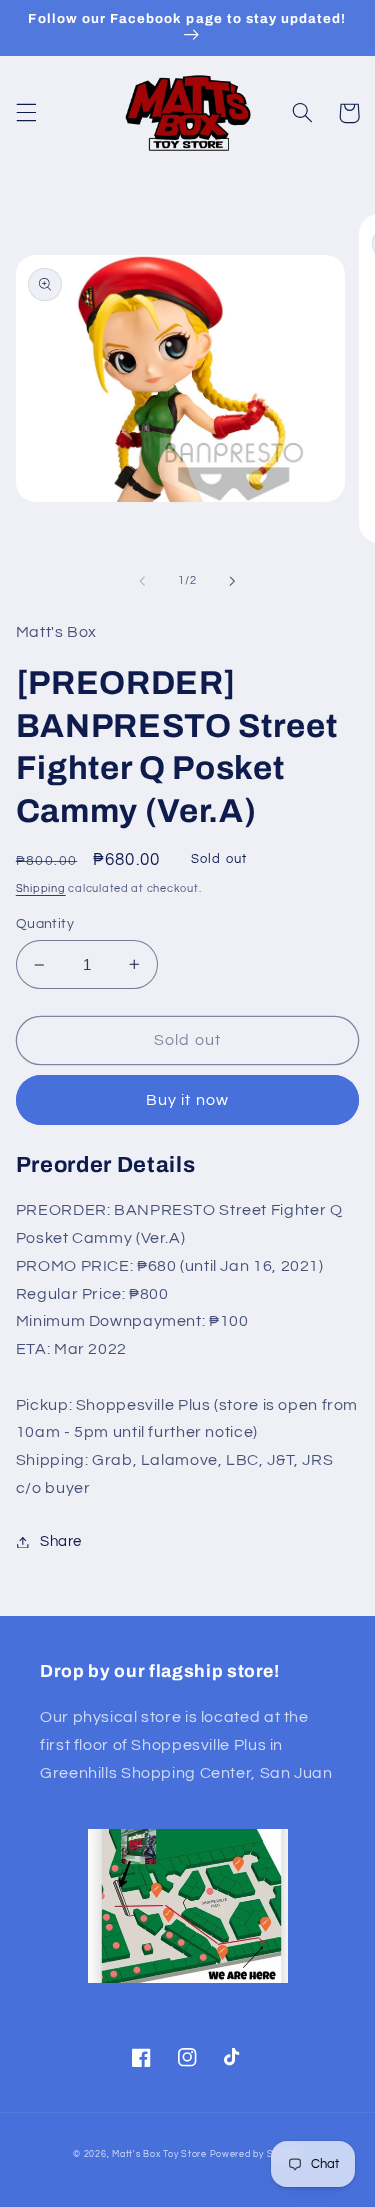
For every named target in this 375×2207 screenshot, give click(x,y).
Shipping (41, 888)
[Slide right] (233, 581)
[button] (26, 113)
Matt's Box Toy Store (159, 2154)
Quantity (45, 924)
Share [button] (61, 1541)
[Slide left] (142, 581)
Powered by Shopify (256, 2154)
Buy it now (187, 1100)
